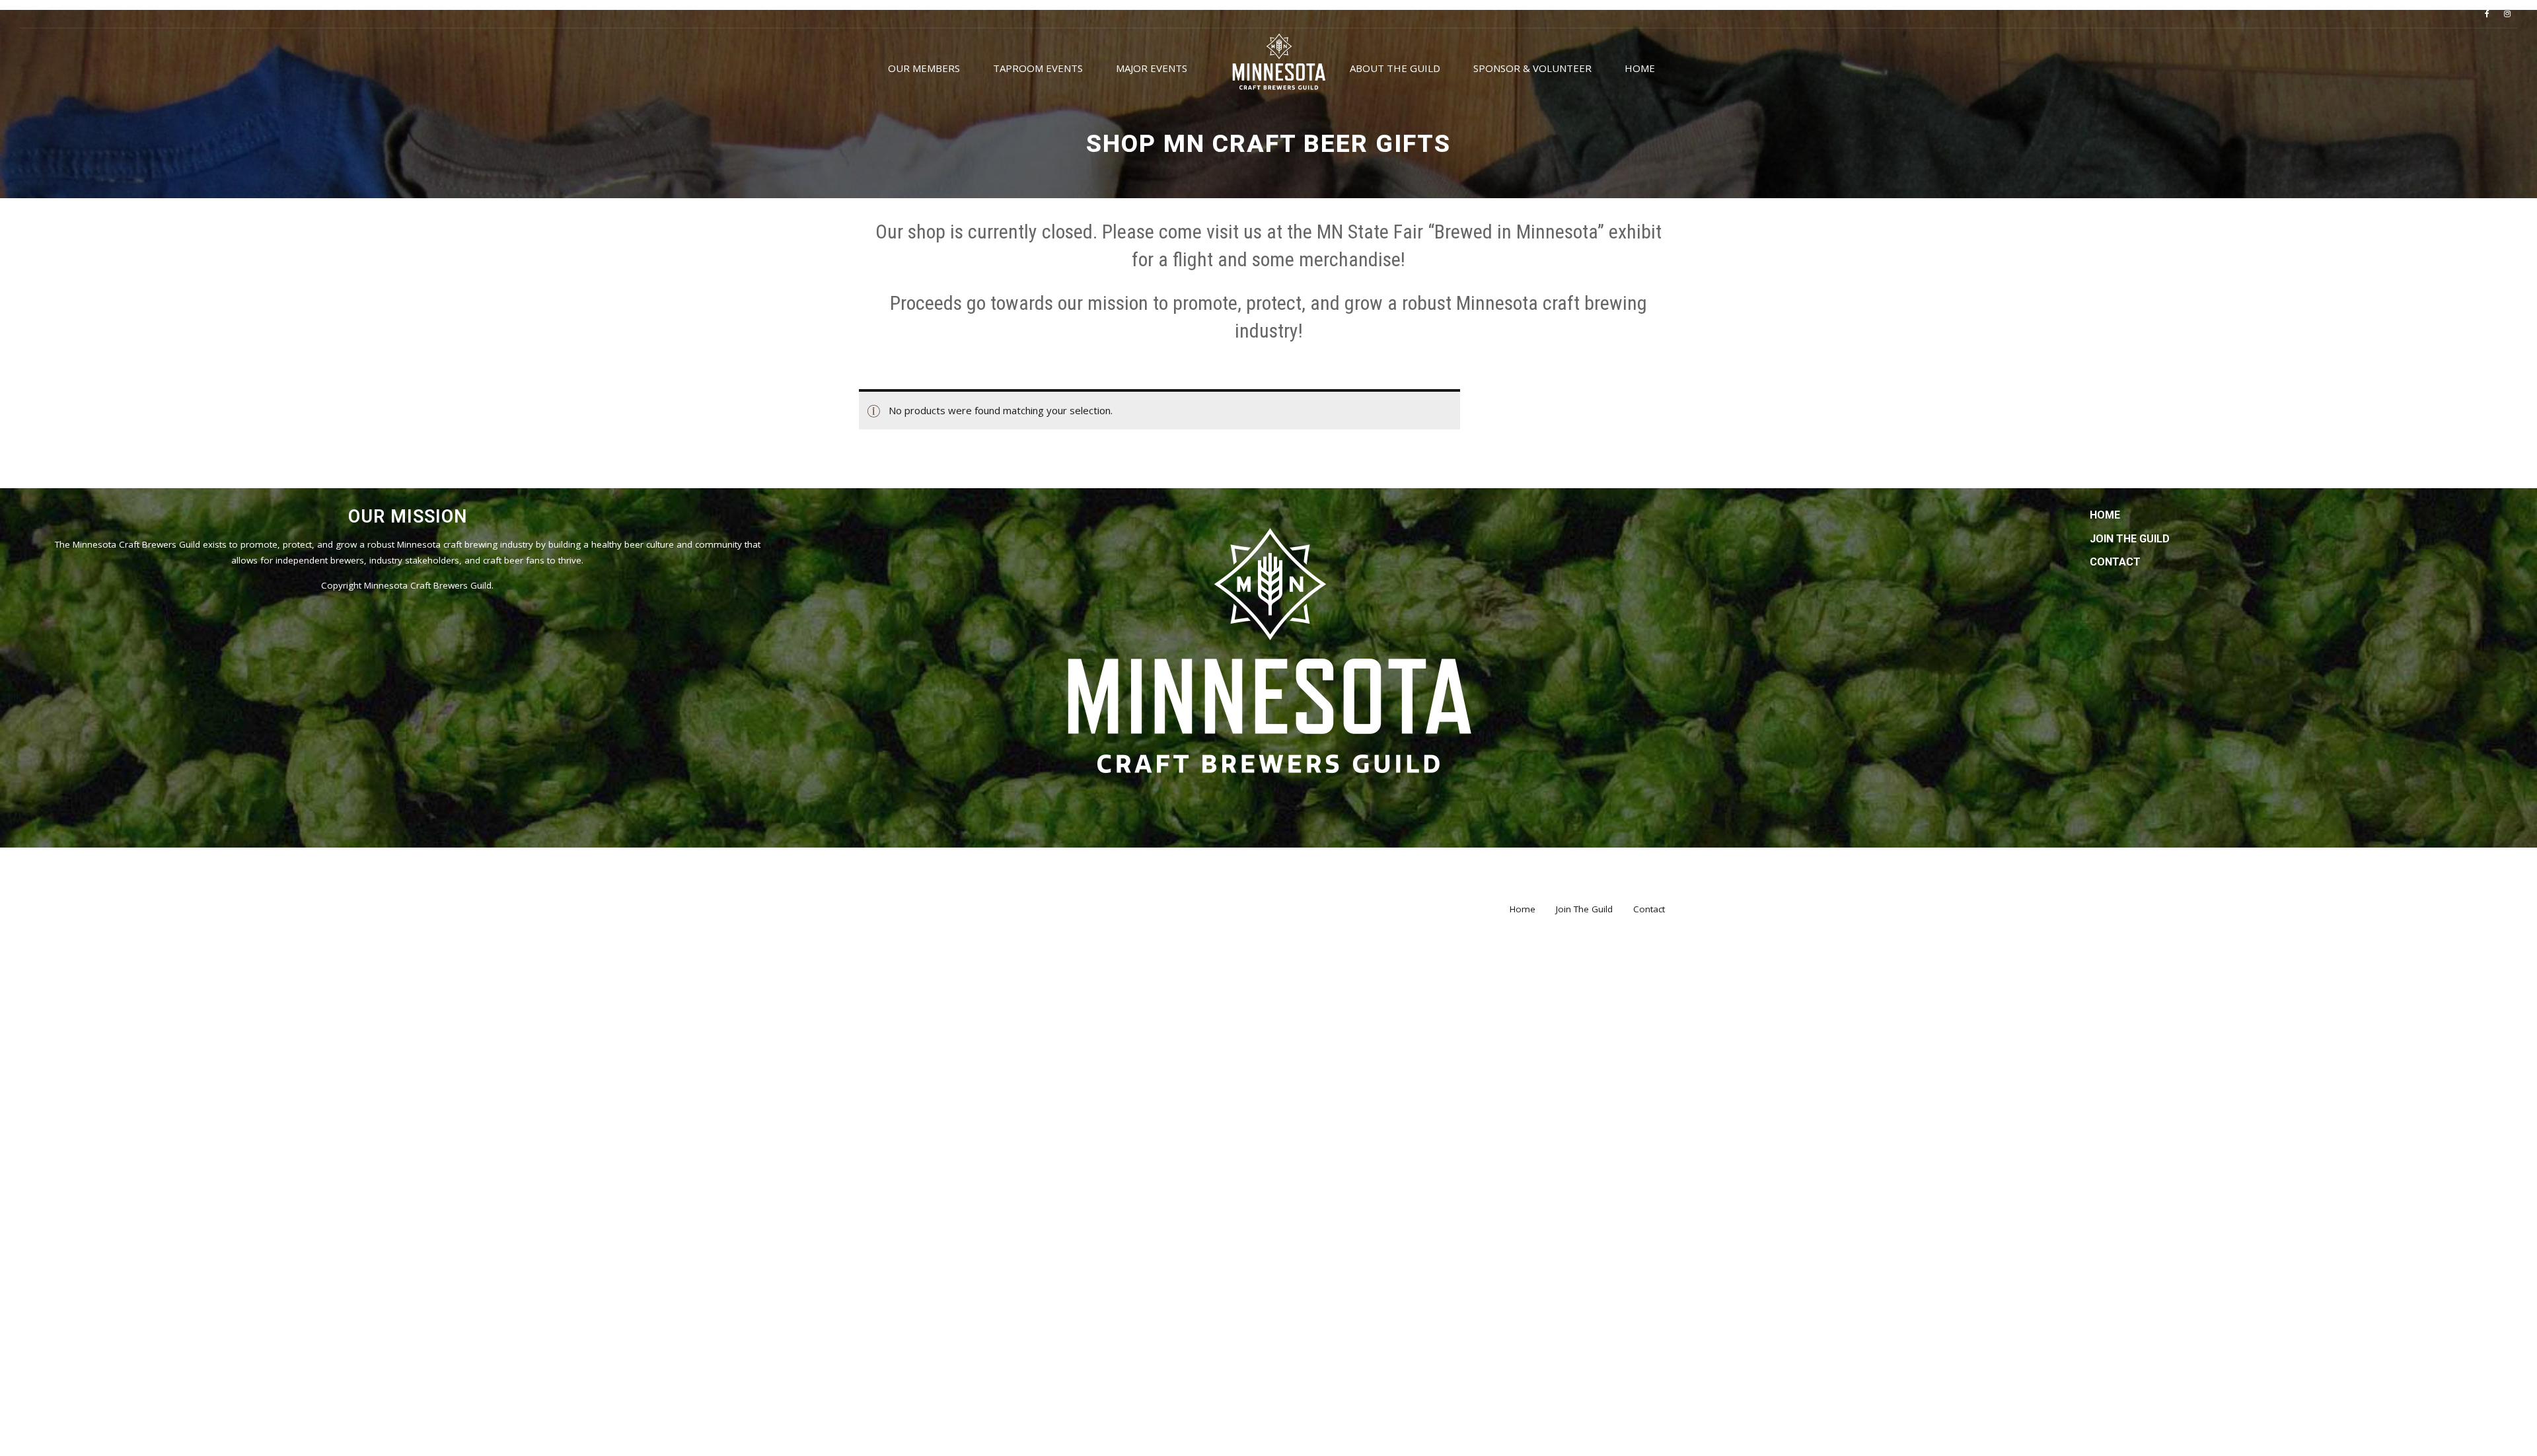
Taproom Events (1038, 68)
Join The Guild (2130, 539)
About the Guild (1395, 68)
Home (1640, 68)
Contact (2115, 562)
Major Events (1152, 68)
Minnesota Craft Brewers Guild (428, 585)
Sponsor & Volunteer (1532, 68)
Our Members (924, 68)
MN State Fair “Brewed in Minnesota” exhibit (1489, 232)
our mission (1103, 303)
